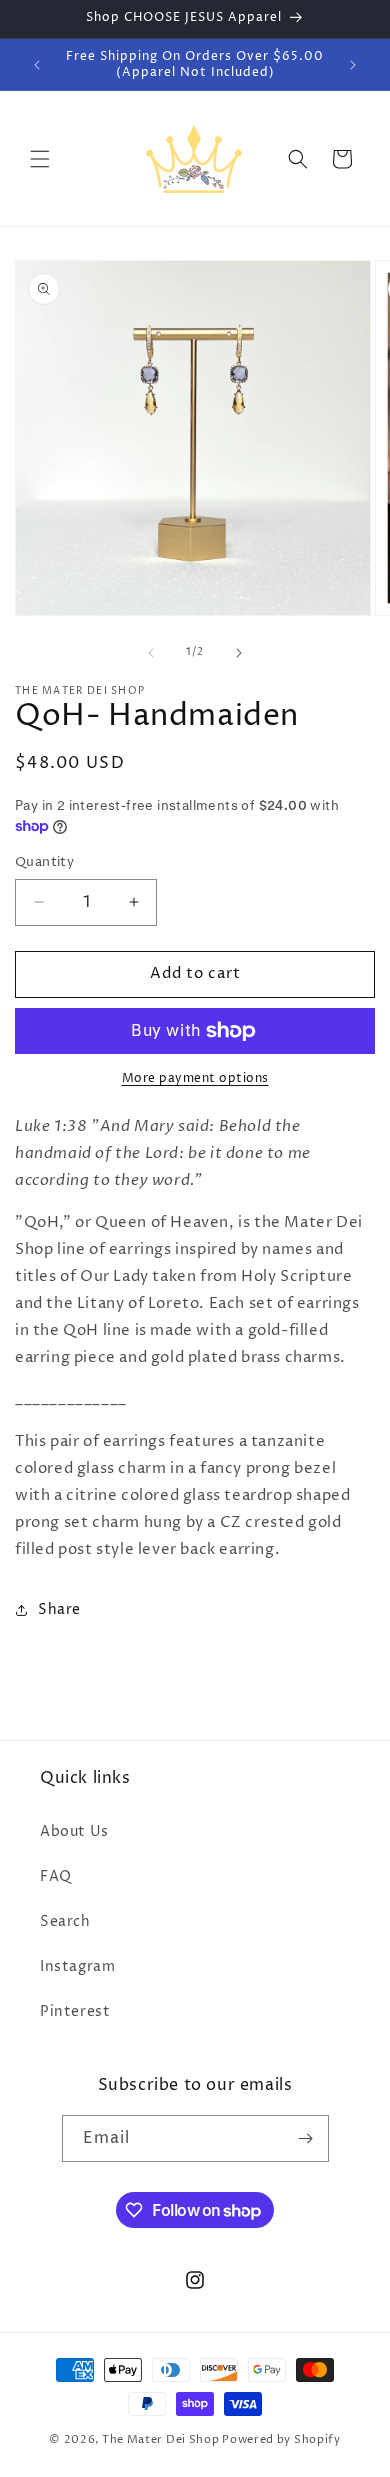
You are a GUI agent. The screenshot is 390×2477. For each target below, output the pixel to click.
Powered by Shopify (281, 2439)
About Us (74, 1831)
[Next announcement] (353, 65)
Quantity (44, 862)
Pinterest (75, 2011)
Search (65, 1921)
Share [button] (59, 1609)
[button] (40, 159)
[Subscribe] (306, 2138)
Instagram (77, 1966)
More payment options (195, 1078)
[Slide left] (151, 653)
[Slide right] (239, 653)
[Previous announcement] (37, 65)
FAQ (56, 1876)
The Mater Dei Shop (161, 2439)
